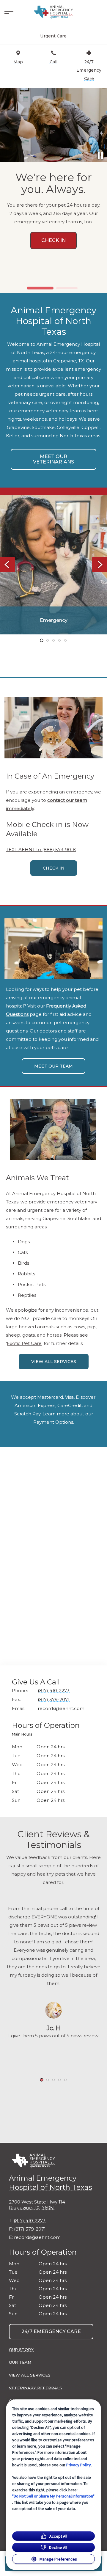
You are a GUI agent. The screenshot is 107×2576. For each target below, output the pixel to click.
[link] (53, 12)
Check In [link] (54, 868)
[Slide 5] (65, 640)
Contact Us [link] (53, 886)
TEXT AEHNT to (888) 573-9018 (41, 850)
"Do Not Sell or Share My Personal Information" (53, 2496)
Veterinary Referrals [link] (36, 2388)
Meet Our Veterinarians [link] (53, 459)
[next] (100, 125)
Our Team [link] (20, 2362)
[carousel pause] (100, 156)
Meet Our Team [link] (53, 1066)
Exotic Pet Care (24, 1343)
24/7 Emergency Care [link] (51, 2331)
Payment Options (53, 1422)
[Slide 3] (53, 640)
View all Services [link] (54, 1362)
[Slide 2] (67, 288)
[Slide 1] (40, 288)
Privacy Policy (79, 2465)
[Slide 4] (59, 640)
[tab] (23, 1735)
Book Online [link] (55, 281)
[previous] (7, 125)
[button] (9, 14)
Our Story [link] (21, 2349)
